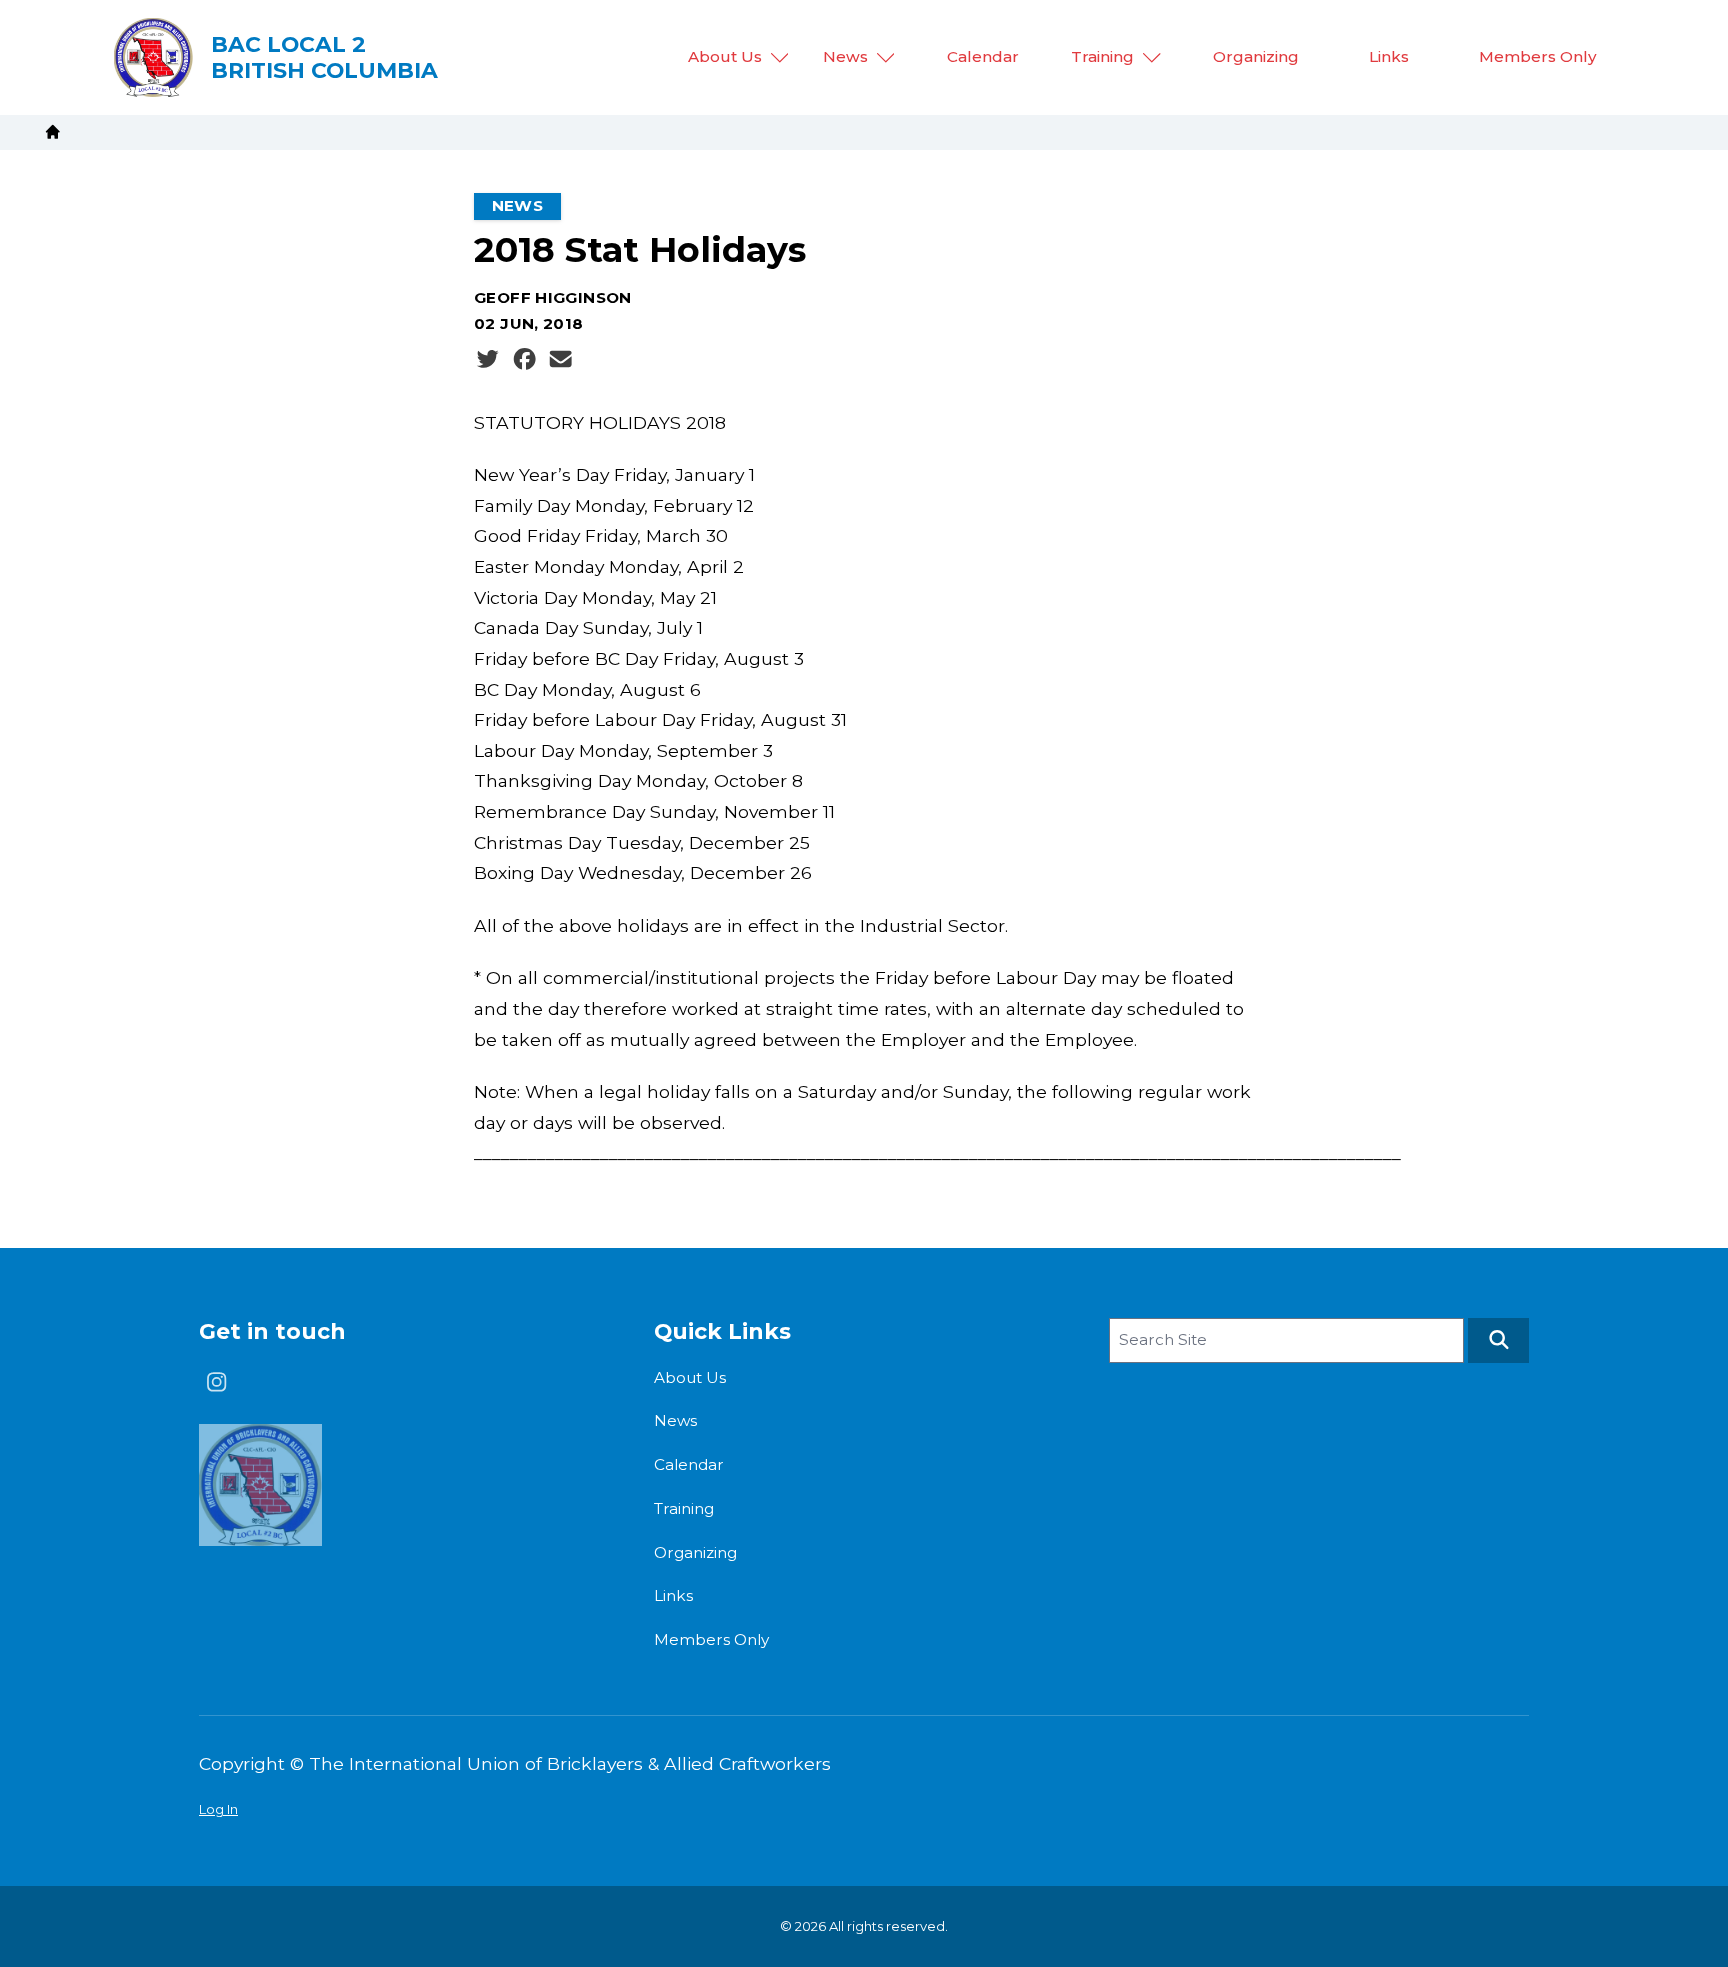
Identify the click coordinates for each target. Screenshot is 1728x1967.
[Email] (560, 359)
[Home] (53, 132)
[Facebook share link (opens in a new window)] (524, 359)
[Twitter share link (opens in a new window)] (487, 359)
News (845, 56)
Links (1389, 56)
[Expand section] (780, 58)
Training (1102, 56)
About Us (725, 56)
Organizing (1256, 56)
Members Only (1538, 56)
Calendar (983, 56)
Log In (218, 1809)
